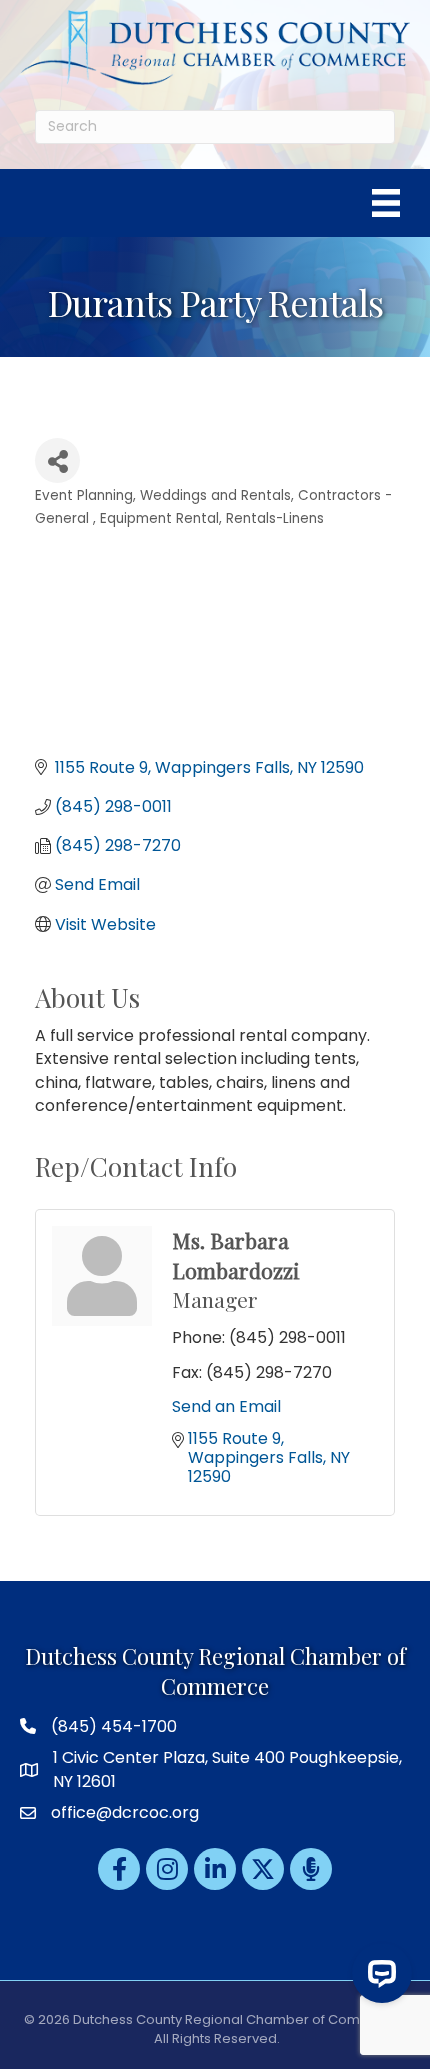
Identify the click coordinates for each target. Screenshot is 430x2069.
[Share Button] (57, 460)
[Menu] (386, 203)
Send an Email (226, 1406)
